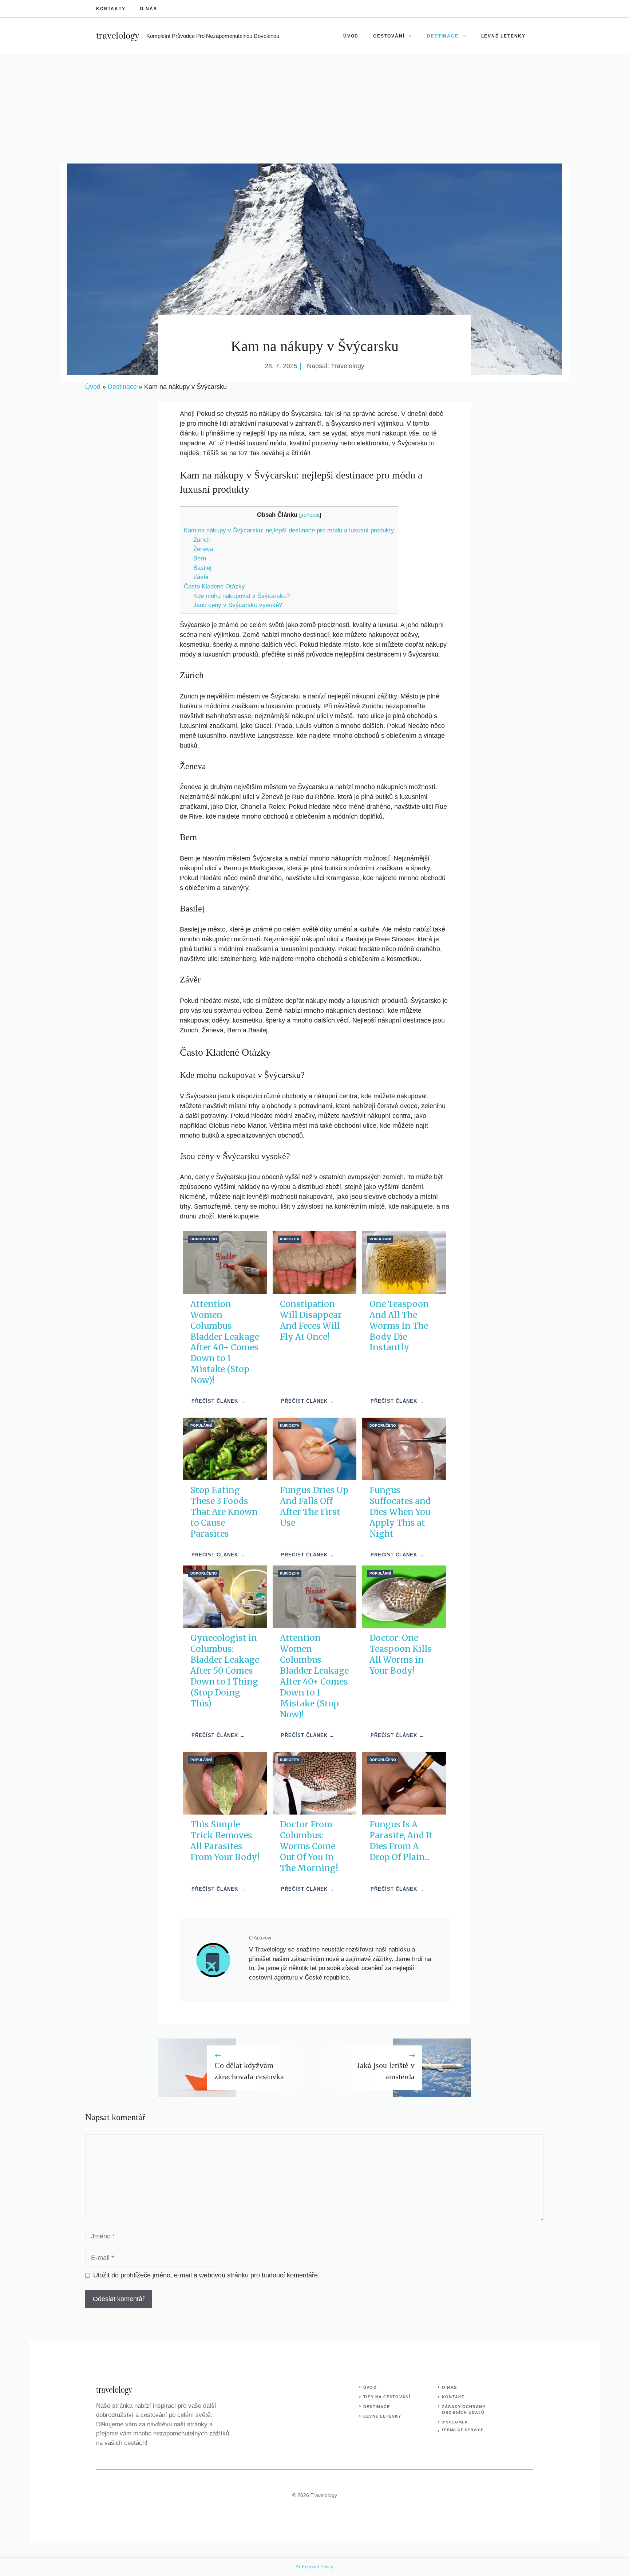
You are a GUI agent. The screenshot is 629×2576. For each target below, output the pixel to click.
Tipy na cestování (387, 2397)
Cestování (389, 36)
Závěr (201, 577)
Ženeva (203, 549)
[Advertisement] (314, 109)
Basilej (202, 568)
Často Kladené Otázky (214, 586)
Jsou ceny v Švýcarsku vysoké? (238, 605)
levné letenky (382, 2416)
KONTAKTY (111, 9)
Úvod (351, 36)
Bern (200, 558)
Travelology (348, 366)
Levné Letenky (503, 36)
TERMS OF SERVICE (463, 2430)
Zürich (202, 540)
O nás (148, 9)
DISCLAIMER (455, 2422)
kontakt (453, 2397)
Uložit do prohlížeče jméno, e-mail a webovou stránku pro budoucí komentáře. (206, 2275)
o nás (449, 2387)
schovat (310, 515)
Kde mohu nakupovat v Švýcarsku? (242, 596)
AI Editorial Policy (314, 2567)
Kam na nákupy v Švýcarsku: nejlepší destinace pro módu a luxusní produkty (289, 530)
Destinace (443, 36)
